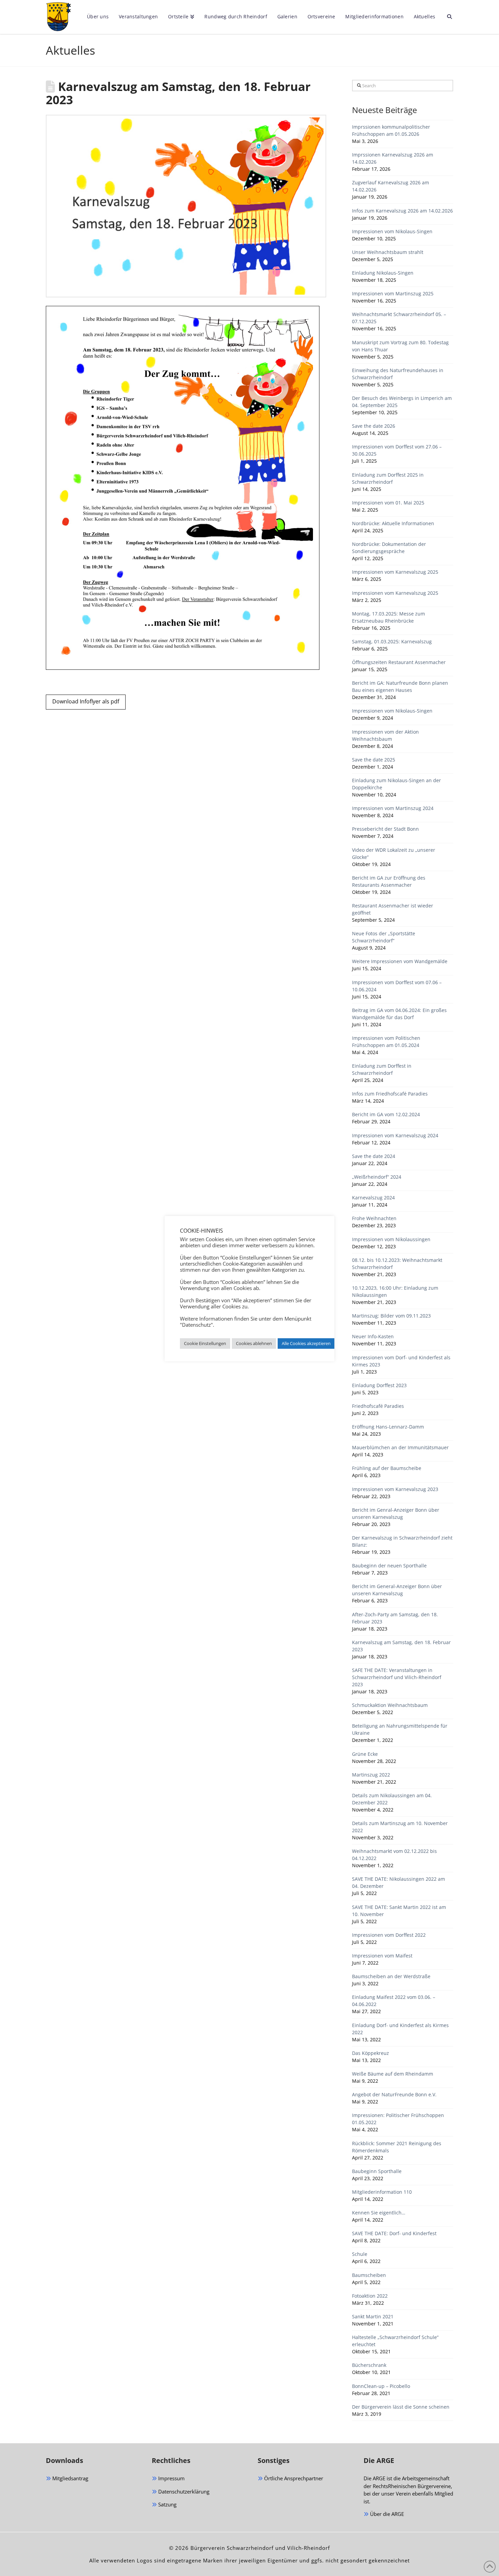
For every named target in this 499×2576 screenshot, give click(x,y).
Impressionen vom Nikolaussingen (391, 1239)
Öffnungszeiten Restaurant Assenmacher (399, 662)
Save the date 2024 (374, 1156)
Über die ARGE (386, 2514)
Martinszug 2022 (371, 1775)
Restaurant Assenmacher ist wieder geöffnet (393, 909)
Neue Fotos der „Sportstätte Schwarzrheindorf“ (384, 937)
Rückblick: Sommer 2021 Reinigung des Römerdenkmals (397, 2147)
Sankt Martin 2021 (373, 2316)
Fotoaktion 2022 (370, 2296)
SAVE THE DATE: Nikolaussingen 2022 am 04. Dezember (399, 1882)
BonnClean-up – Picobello (381, 2386)
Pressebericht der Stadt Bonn (385, 829)
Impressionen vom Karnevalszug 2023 (395, 1489)
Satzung (167, 2504)
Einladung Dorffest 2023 (379, 1385)
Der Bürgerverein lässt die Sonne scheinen (401, 2407)
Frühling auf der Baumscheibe (387, 1468)
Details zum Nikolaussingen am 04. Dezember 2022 (392, 1799)
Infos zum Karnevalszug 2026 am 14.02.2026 (402, 211)
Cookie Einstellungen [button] (205, 1343)
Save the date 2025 (374, 760)
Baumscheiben (369, 2275)
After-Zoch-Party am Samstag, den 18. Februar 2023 (395, 1618)
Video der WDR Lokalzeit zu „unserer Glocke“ (394, 853)
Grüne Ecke (365, 1754)
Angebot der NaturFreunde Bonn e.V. (394, 2094)
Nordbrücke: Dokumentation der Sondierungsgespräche (389, 548)
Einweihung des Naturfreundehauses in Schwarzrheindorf (398, 374)
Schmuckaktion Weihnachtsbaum (390, 1705)
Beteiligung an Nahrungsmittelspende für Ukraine (400, 1729)
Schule (360, 2254)
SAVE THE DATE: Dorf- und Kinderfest (394, 2233)
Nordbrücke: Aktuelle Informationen (393, 523)
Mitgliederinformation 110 (382, 2192)
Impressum (171, 2478)
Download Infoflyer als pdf (86, 701)
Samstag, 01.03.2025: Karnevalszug (392, 641)
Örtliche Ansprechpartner (293, 2478)
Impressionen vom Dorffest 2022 (389, 1935)
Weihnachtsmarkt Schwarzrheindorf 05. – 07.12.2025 (399, 318)
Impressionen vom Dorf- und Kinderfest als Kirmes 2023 (401, 1361)
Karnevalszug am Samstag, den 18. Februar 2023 (401, 1646)
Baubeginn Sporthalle (377, 2171)
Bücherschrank (369, 2365)
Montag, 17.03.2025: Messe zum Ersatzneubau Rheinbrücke (389, 617)
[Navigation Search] (447, 17)
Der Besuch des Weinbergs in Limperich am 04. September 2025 (402, 402)
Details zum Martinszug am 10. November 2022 (400, 1827)
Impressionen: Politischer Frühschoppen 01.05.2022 (398, 2119)
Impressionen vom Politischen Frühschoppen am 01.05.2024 (386, 1042)
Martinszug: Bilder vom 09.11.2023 (391, 1316)
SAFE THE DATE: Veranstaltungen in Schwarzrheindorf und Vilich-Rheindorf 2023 (397, 1677)
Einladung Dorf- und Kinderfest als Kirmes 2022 (400, 2029)
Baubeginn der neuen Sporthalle (389, 1566)
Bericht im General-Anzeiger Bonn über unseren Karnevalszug (397, 1590)
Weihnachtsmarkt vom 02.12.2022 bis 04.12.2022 (394, 1855)
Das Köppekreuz (371, 2053)
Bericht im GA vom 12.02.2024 (386, 1114)
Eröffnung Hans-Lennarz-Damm (388, 1427)
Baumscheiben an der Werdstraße (391, 1976)
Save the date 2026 (374, 426)
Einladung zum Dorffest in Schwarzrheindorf (382, 1069)
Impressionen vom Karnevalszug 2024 (395, 1135)
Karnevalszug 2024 (373, 1198)
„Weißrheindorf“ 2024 (377, 1177)
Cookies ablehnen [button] (254, 1343)
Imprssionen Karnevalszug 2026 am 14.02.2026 (393, 158)
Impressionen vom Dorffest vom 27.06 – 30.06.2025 (397, 450)
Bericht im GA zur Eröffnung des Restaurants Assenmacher (389, 881)
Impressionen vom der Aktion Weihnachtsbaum (385, 735)
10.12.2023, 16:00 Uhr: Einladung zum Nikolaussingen (395, 1291)
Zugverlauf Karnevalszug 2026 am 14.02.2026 (391, 186)
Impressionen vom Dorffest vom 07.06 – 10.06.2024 (397, 986)
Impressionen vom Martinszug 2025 (393, 293)
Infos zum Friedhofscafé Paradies (390, 1094)
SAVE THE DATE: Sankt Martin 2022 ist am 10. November (399, 1911)
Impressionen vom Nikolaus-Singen (392, 231)
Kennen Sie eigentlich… (379, 2213)
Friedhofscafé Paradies (378, 1406)
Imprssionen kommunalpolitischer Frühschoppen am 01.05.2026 (391, 130)
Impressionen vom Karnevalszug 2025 (395, 572)
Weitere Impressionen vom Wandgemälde (400, 961)
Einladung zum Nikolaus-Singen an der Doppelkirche (396, 784)
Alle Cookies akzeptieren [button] (306, 1343)
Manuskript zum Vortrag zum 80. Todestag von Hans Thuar (400, 346)
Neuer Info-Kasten (373, 1336)
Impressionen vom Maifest (382, 1956)
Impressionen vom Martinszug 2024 (393, 808)
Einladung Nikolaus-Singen (383, 273)
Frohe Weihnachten (374, 1218)
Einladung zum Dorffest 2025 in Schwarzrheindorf (388, 478)
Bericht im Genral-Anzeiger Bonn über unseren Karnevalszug (396, 1513)
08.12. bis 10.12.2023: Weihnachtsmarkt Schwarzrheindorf (397, 1264)
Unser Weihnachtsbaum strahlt (388, 252)
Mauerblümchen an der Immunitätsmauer (400, 1447)
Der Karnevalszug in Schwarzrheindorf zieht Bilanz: (402, 1541)
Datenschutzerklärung (183, 2491)
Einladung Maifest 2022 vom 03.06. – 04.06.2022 (394, 2001)
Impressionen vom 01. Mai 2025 (388, 503)
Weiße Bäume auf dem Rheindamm (393, 2074)
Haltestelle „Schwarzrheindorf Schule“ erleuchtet (395, 2341)
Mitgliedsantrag (70, 2478)
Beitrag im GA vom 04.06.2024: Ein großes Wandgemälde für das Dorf (399, 1014)
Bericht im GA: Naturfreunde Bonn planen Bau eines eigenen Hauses (400, 686)
